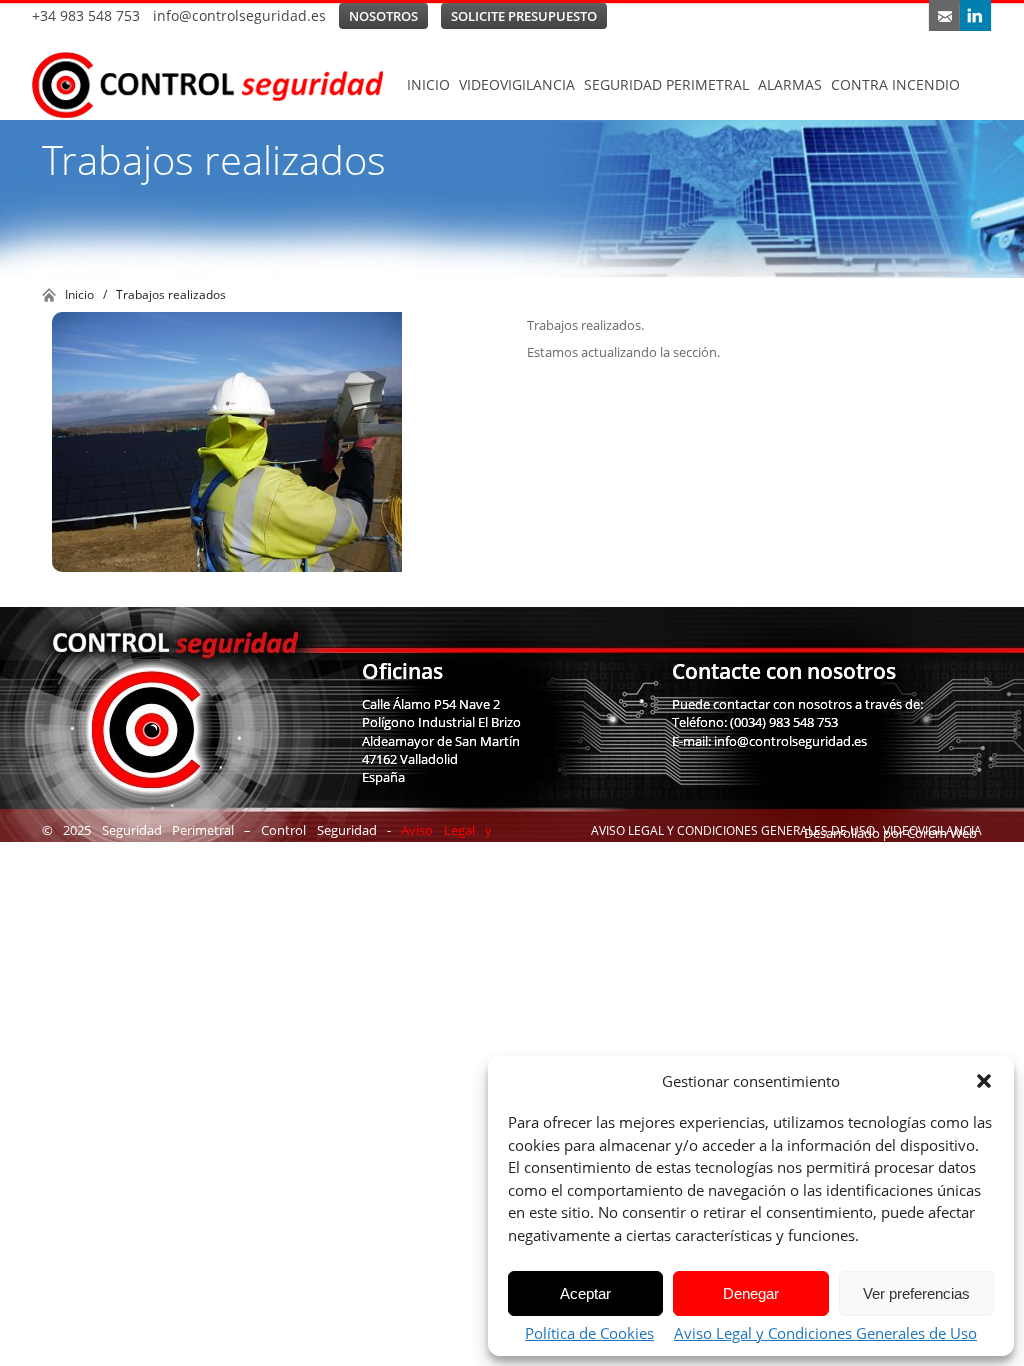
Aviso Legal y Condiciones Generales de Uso (825, 1333)
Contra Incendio (895, 84)
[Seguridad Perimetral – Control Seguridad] (217, 85)
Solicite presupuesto (524, 16)
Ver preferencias (916, 1293)
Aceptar (585, 1293)
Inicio (428, 84)
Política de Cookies (589, 1333)
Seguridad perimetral (666, 84)
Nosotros (383, 16)
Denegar (751, 1293)
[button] (984, 1081)
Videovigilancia (517, 84)
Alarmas (790, 84)
